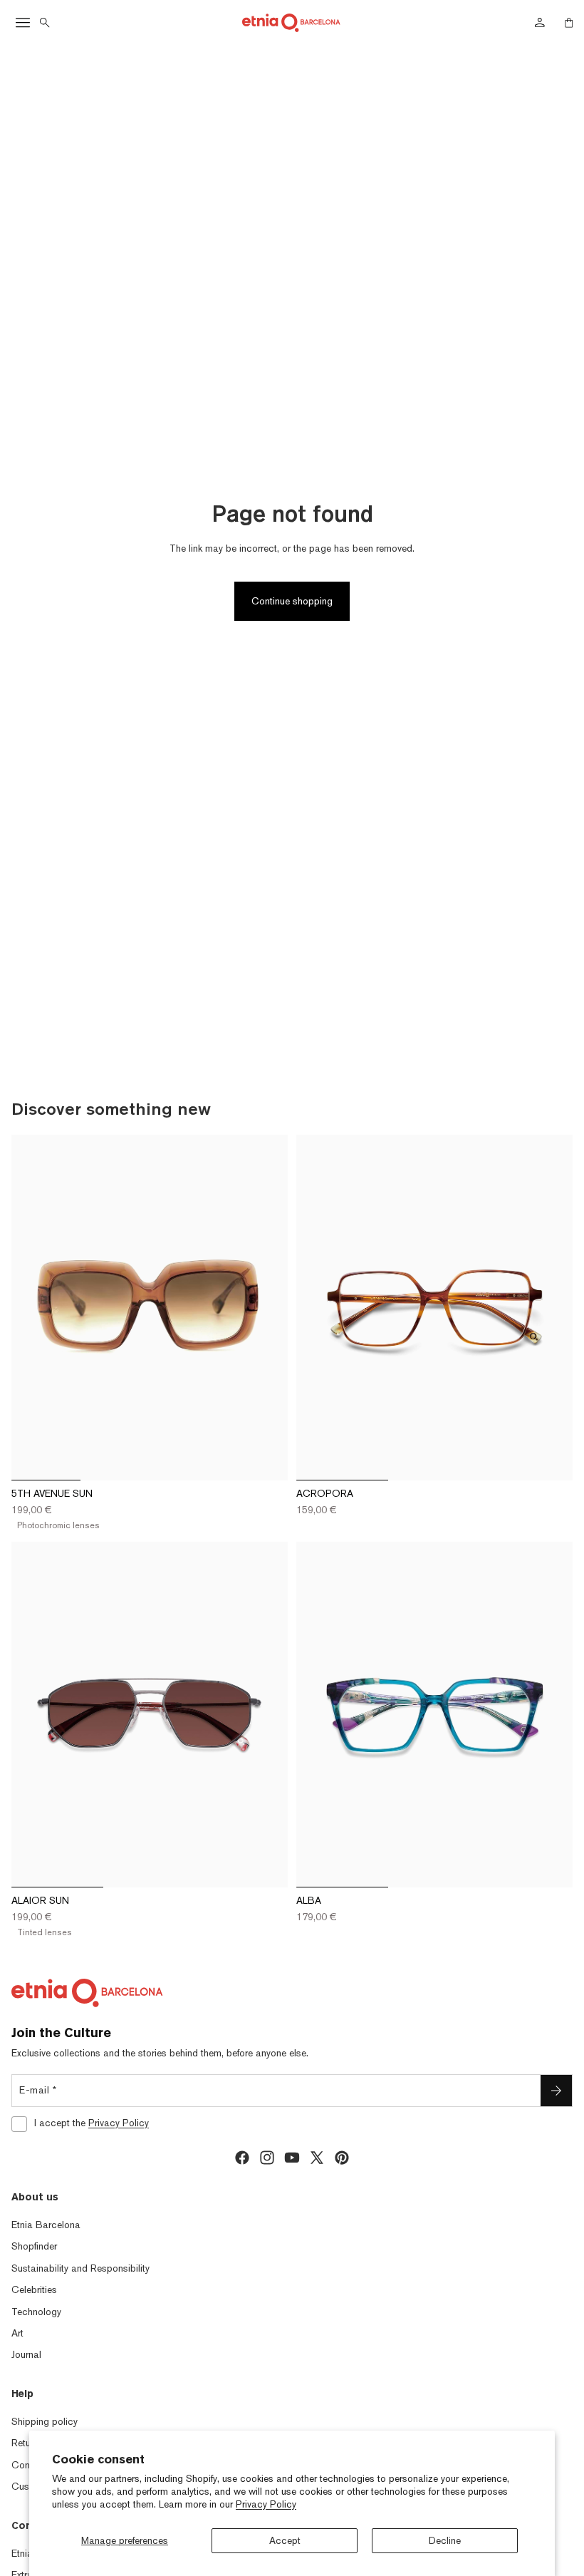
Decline (445, 2540)
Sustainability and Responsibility (80, 2268)
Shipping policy (45, 2421)
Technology (36, 2312)
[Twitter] (317, 2158)
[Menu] (23, 23)
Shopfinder (34, 2246)
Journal (26, 2354)
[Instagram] (267, 2158)
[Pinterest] (342, 2158)
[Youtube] (292, 2158)
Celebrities (34, 2289)
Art (17, 2333)
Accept (285, 2540)
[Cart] (569, 23)
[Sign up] (556, 2091)
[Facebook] (242, 2158)
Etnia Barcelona (46, 2225)
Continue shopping (292, 601)
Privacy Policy (266, 2504)
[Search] (45, 23)
